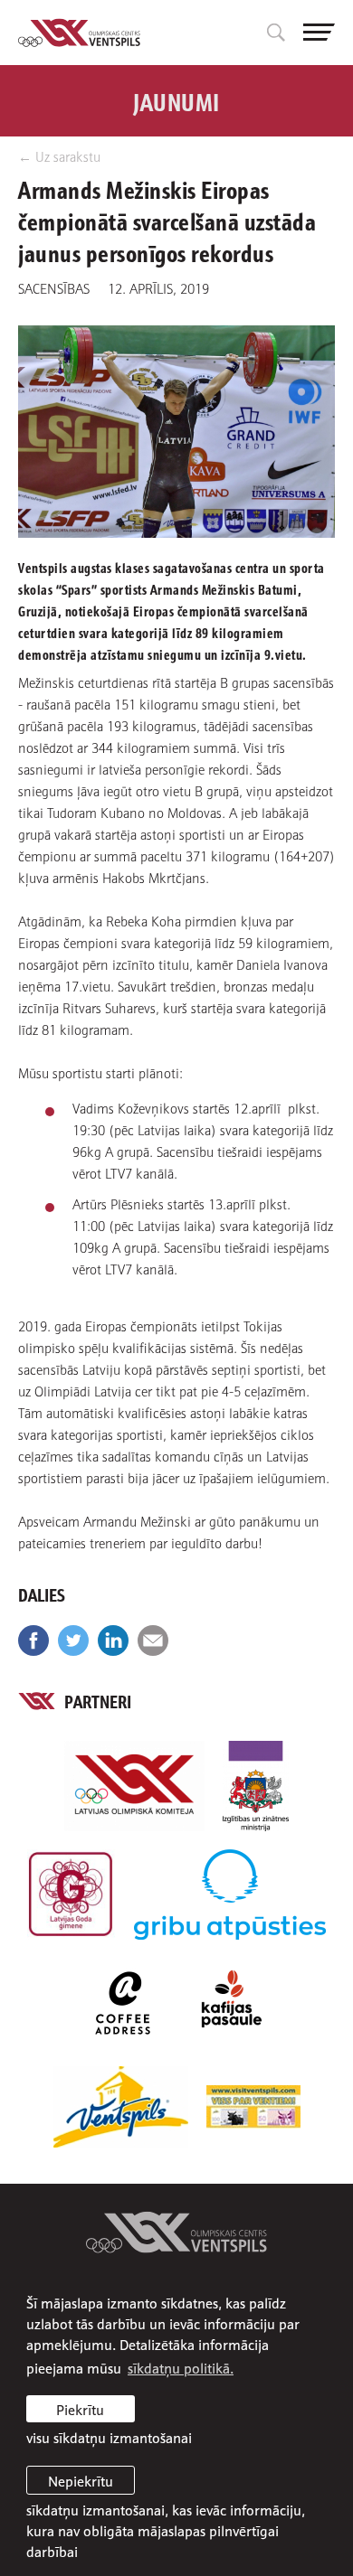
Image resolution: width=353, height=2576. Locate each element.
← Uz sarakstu (59, 156)
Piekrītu (80, 2409)
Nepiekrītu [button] (81, 2480)
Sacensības (54, 287)
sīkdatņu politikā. (181, 2367)
